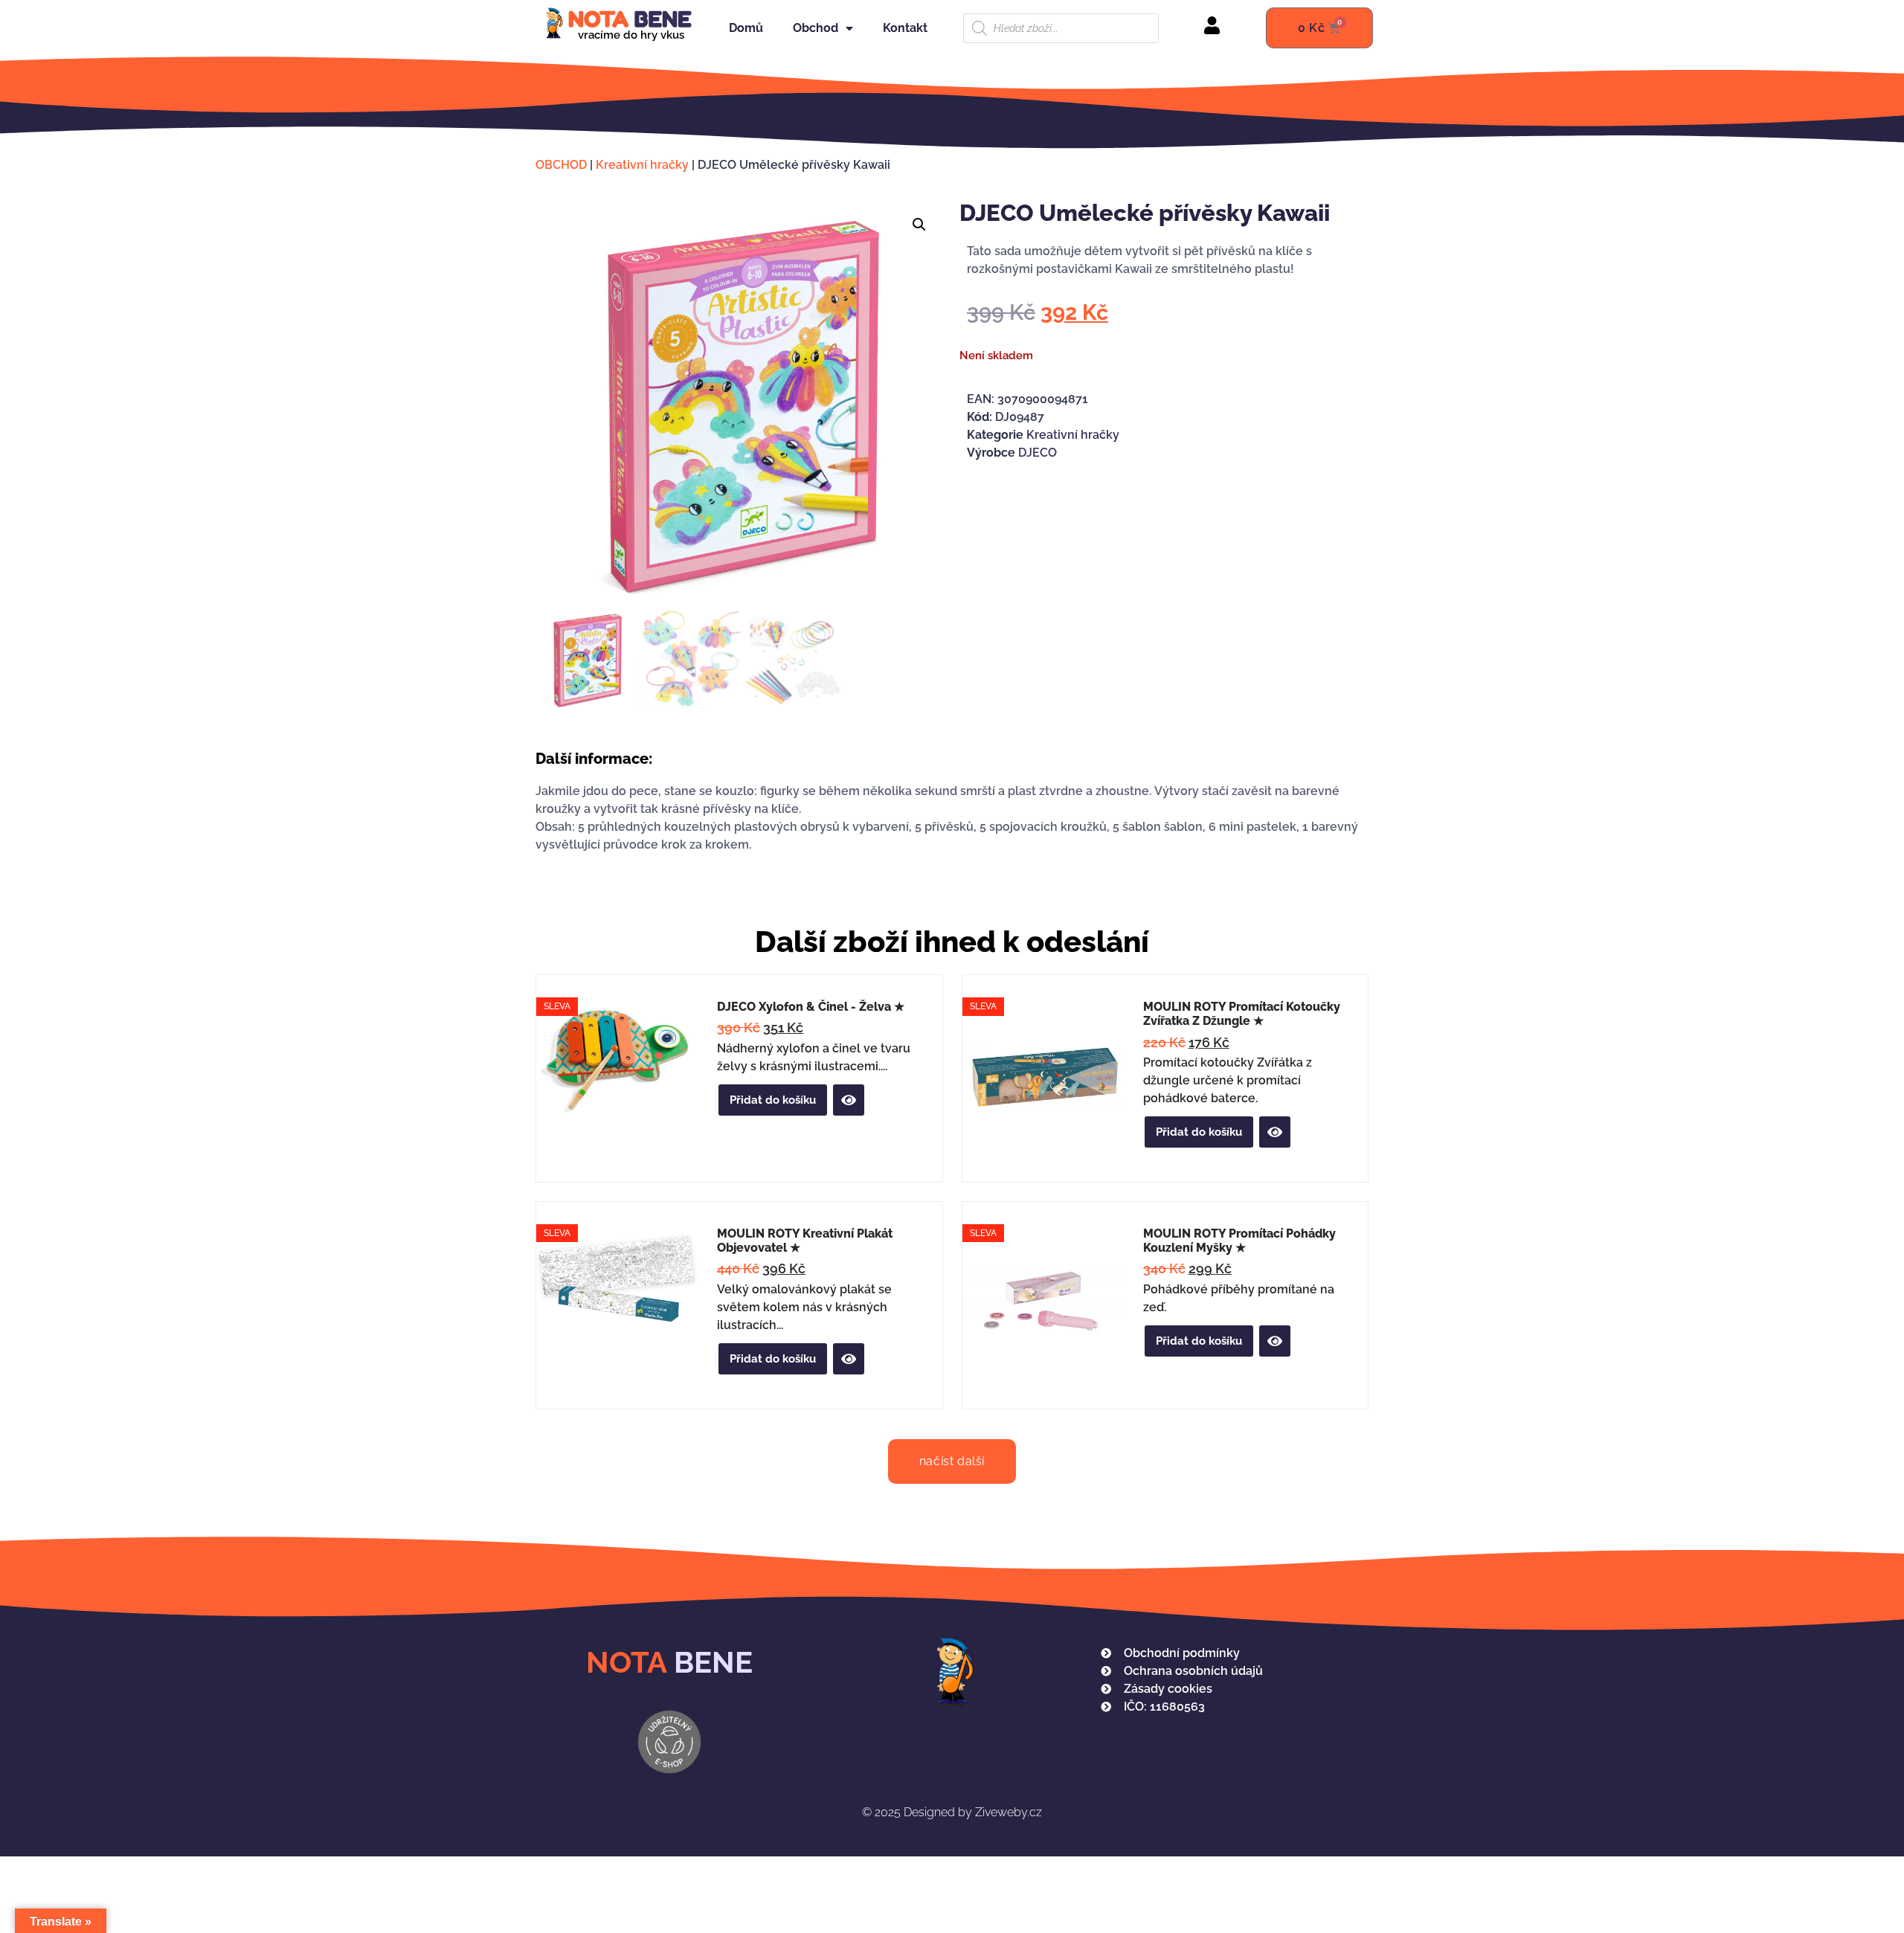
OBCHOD (561, 165)
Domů (746, 28)
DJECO (1038, 453)
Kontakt (905, 28)
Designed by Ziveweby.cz (952, 1812)
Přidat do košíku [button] (773, 1100)
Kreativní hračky (642, 165)
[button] (919, 225)
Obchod (816, 28)
